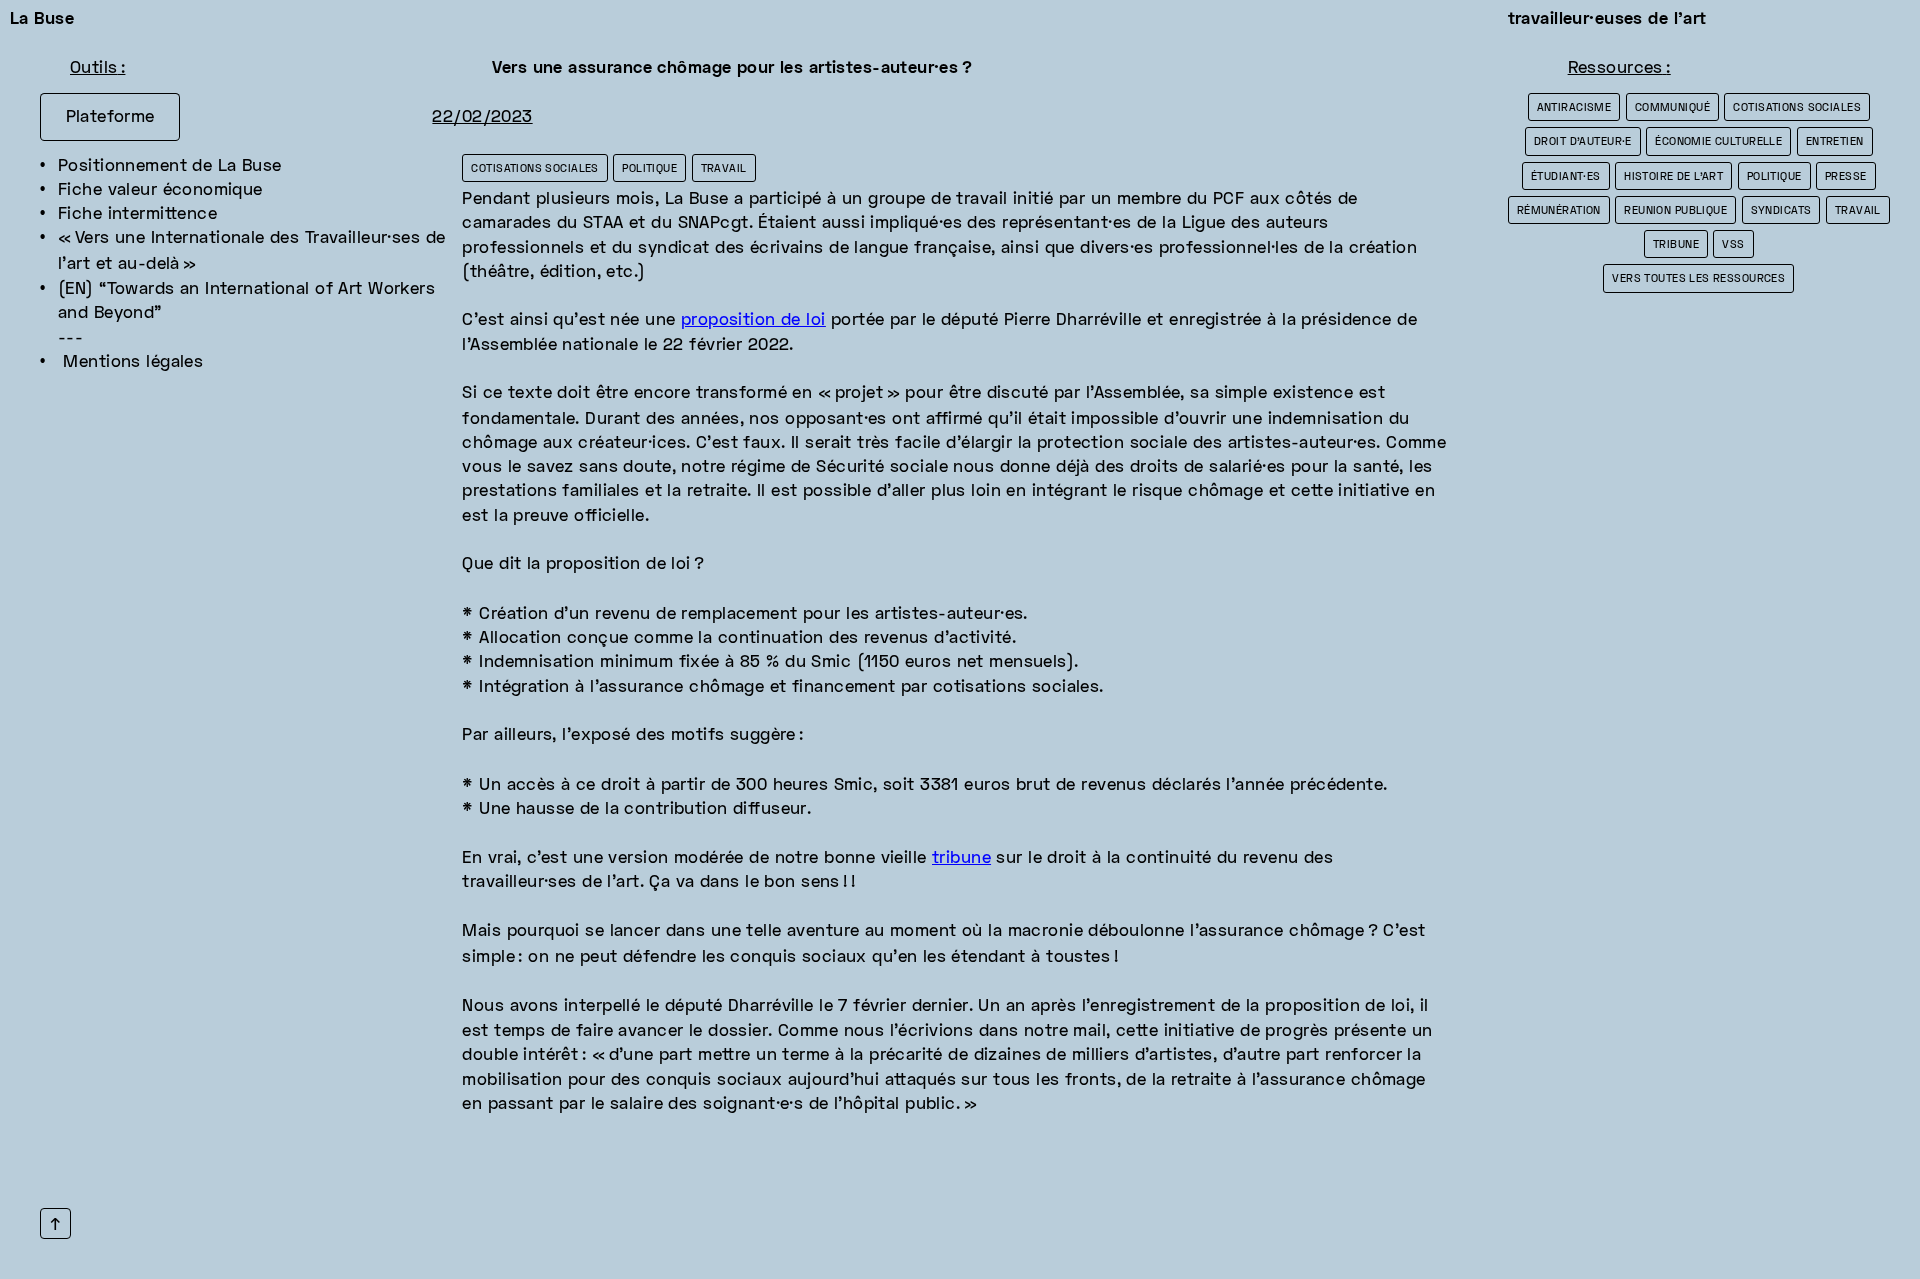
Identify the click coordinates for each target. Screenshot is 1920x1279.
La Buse (42, 20)
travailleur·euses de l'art (1607, 20)
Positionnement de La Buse (170, 167)
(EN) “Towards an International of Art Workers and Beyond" (249, 302)
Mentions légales (130, 363)
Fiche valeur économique (160, 191)
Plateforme (110, 118)
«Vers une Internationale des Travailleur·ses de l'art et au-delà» (254, 251)
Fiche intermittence (137, 215)
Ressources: (1619, 69)
